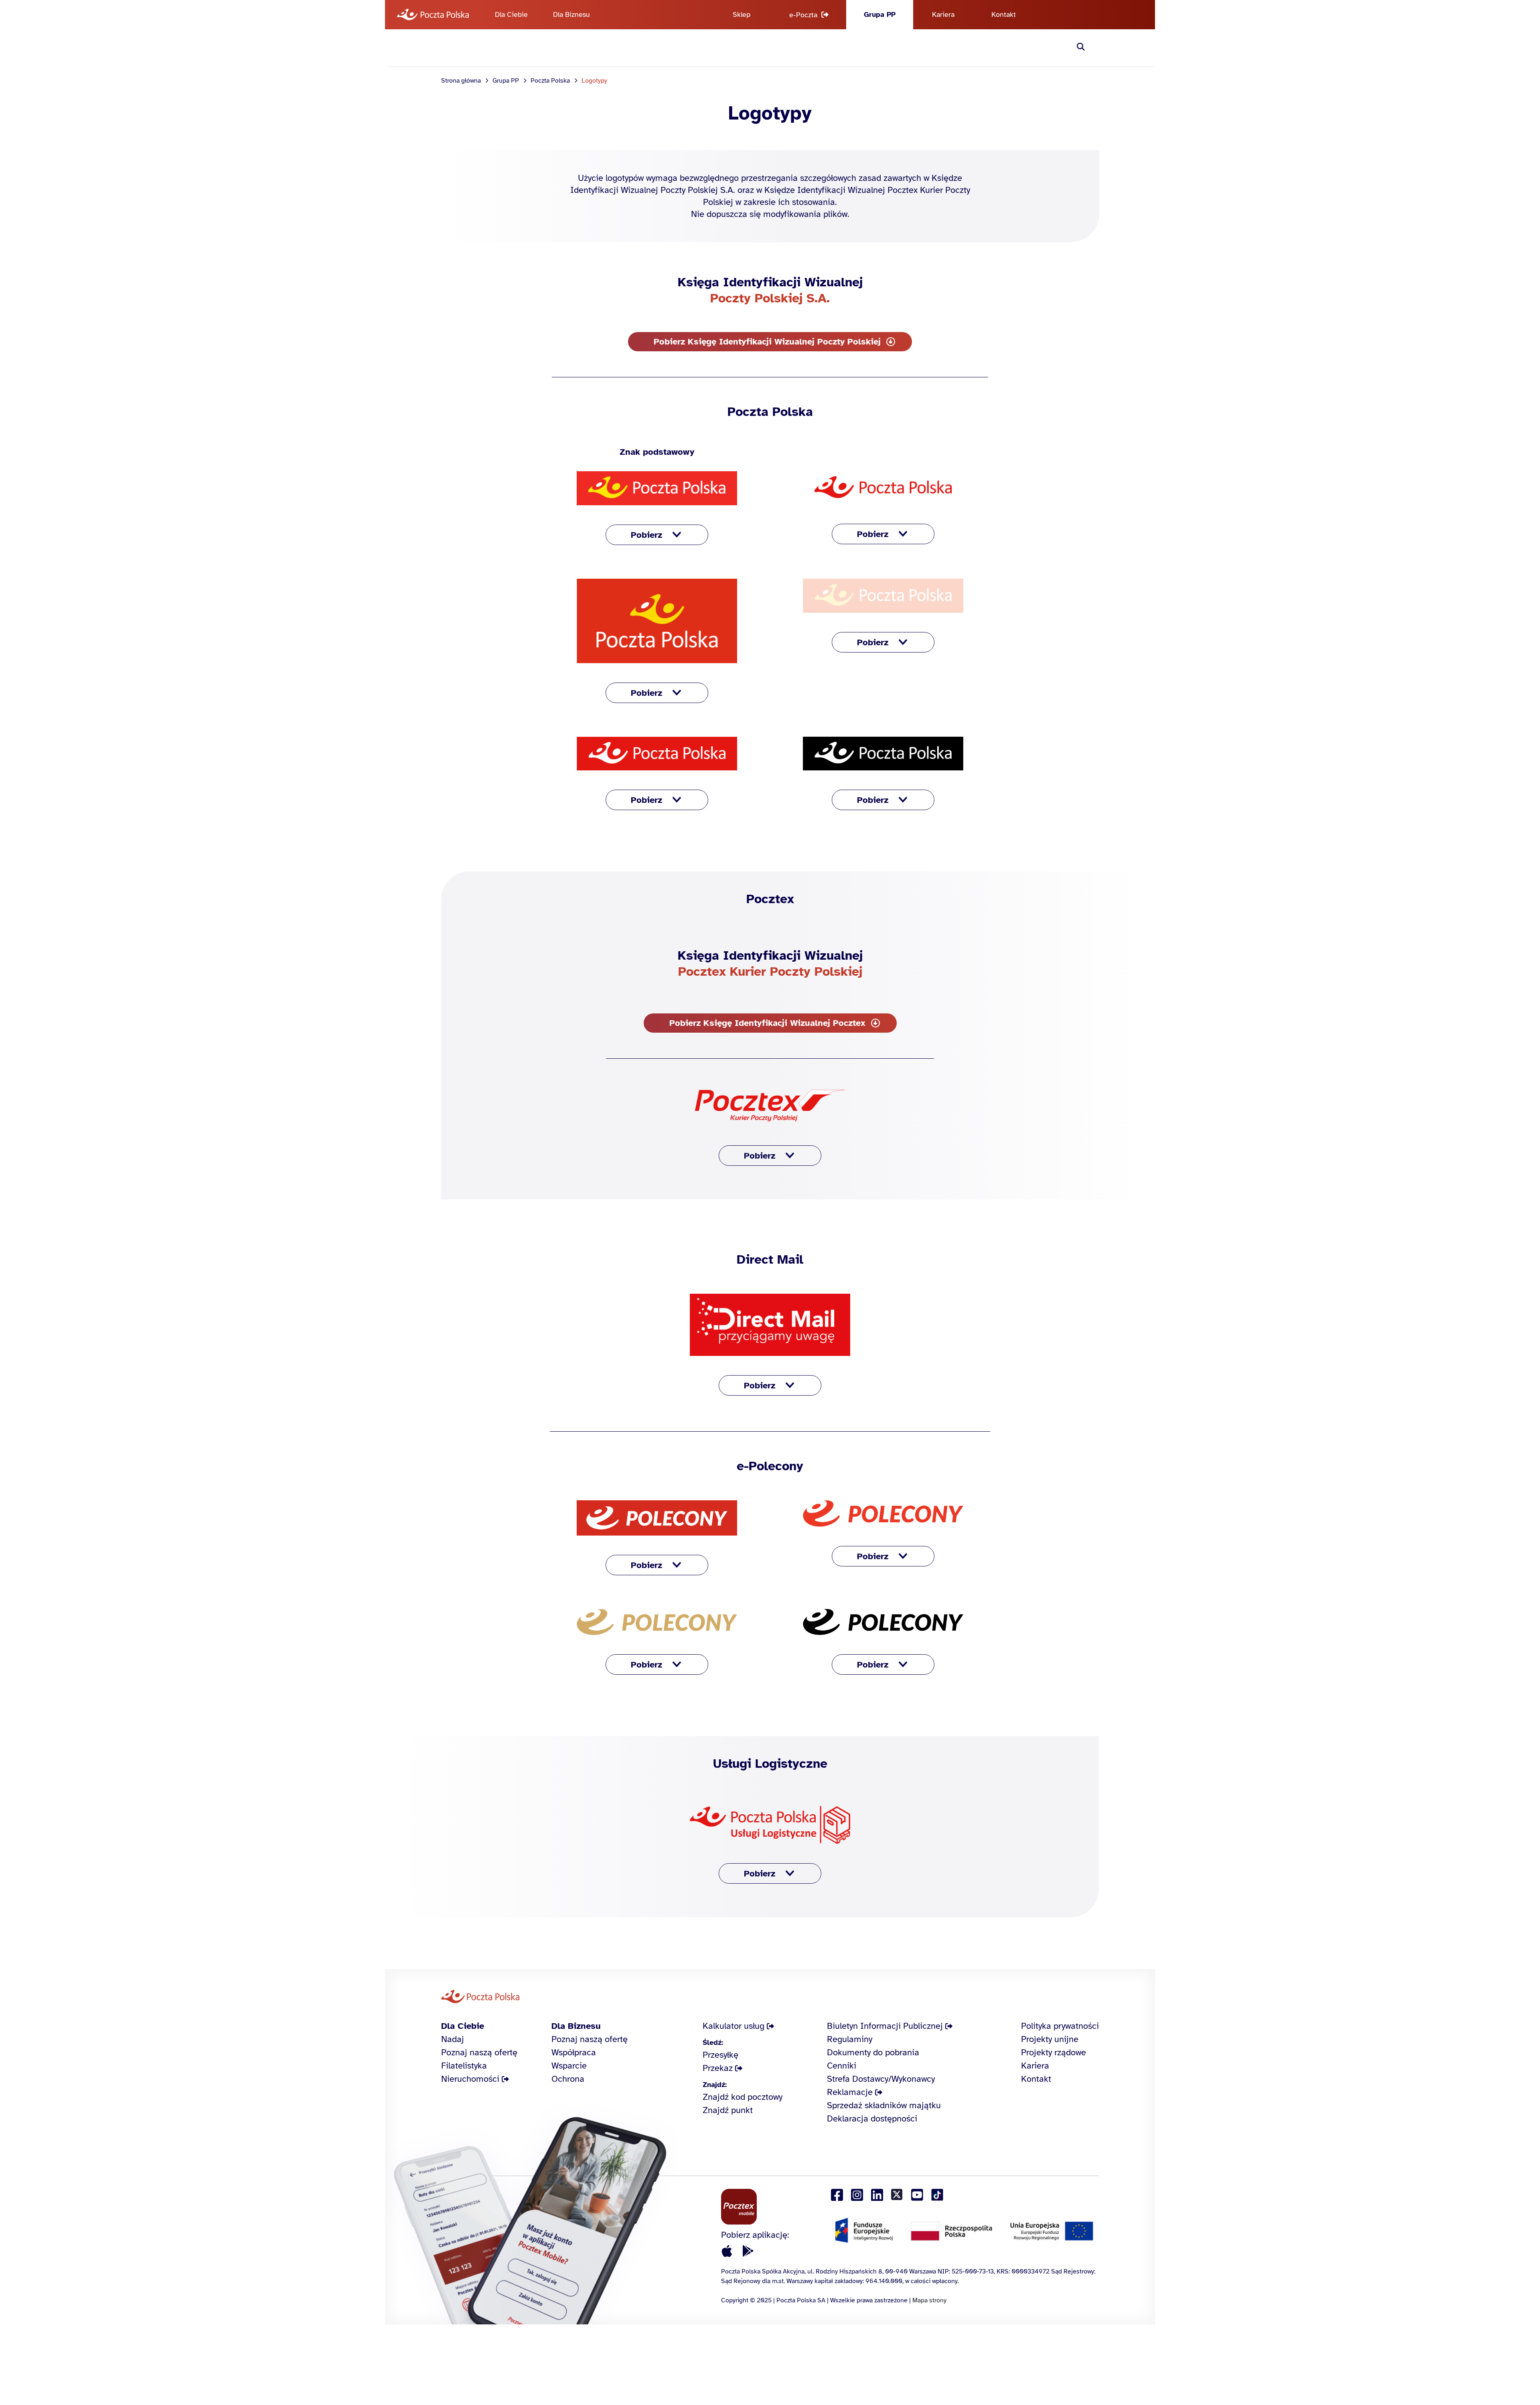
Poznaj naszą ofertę (479, 2052)
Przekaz (718, 2068)
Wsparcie (569, 2066)
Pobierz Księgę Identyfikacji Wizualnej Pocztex (767, 1023)
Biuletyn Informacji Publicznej (885, 2026)
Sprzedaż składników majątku (884, 2105)
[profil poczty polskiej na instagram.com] (857, 2195)
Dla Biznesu (571, 14)
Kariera (943, 14)
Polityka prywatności (1060, 2026)
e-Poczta (803, 15)
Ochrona (568, 2079)
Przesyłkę (720, 2055)
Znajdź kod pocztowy (743, 2097)
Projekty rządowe (1054, 2052)
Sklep (742, 14)
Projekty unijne (1050, 2039)
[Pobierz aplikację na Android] (748, 2251)
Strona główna (461, 81)
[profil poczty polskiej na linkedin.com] (877, 2195)
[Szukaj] (1081, 48)
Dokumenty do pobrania (873, 2052)
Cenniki (842, 2066)
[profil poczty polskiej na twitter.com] (897, 2195)
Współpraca (574, 2052)
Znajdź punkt (728, 2110)
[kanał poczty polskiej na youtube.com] (917, 2195)
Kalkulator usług (734, 2026)
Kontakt (1004, 14)
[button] (657, 535)
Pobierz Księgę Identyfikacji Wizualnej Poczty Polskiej (767, 341)
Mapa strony (929, 2300)
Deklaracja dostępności (872, 2118)
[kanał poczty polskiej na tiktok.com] (937, 2195)
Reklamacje (850, 2092)
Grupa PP (880, 14)
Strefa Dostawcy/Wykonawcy (881, 2079)
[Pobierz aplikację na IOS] (727, 2251)
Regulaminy (850, 2039)
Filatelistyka (464, 2066)
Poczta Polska (550, 81)
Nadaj (453, 2039)
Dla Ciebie (511, 14)
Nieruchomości (470, 2079)
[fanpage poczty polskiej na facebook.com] (837, 2195)
